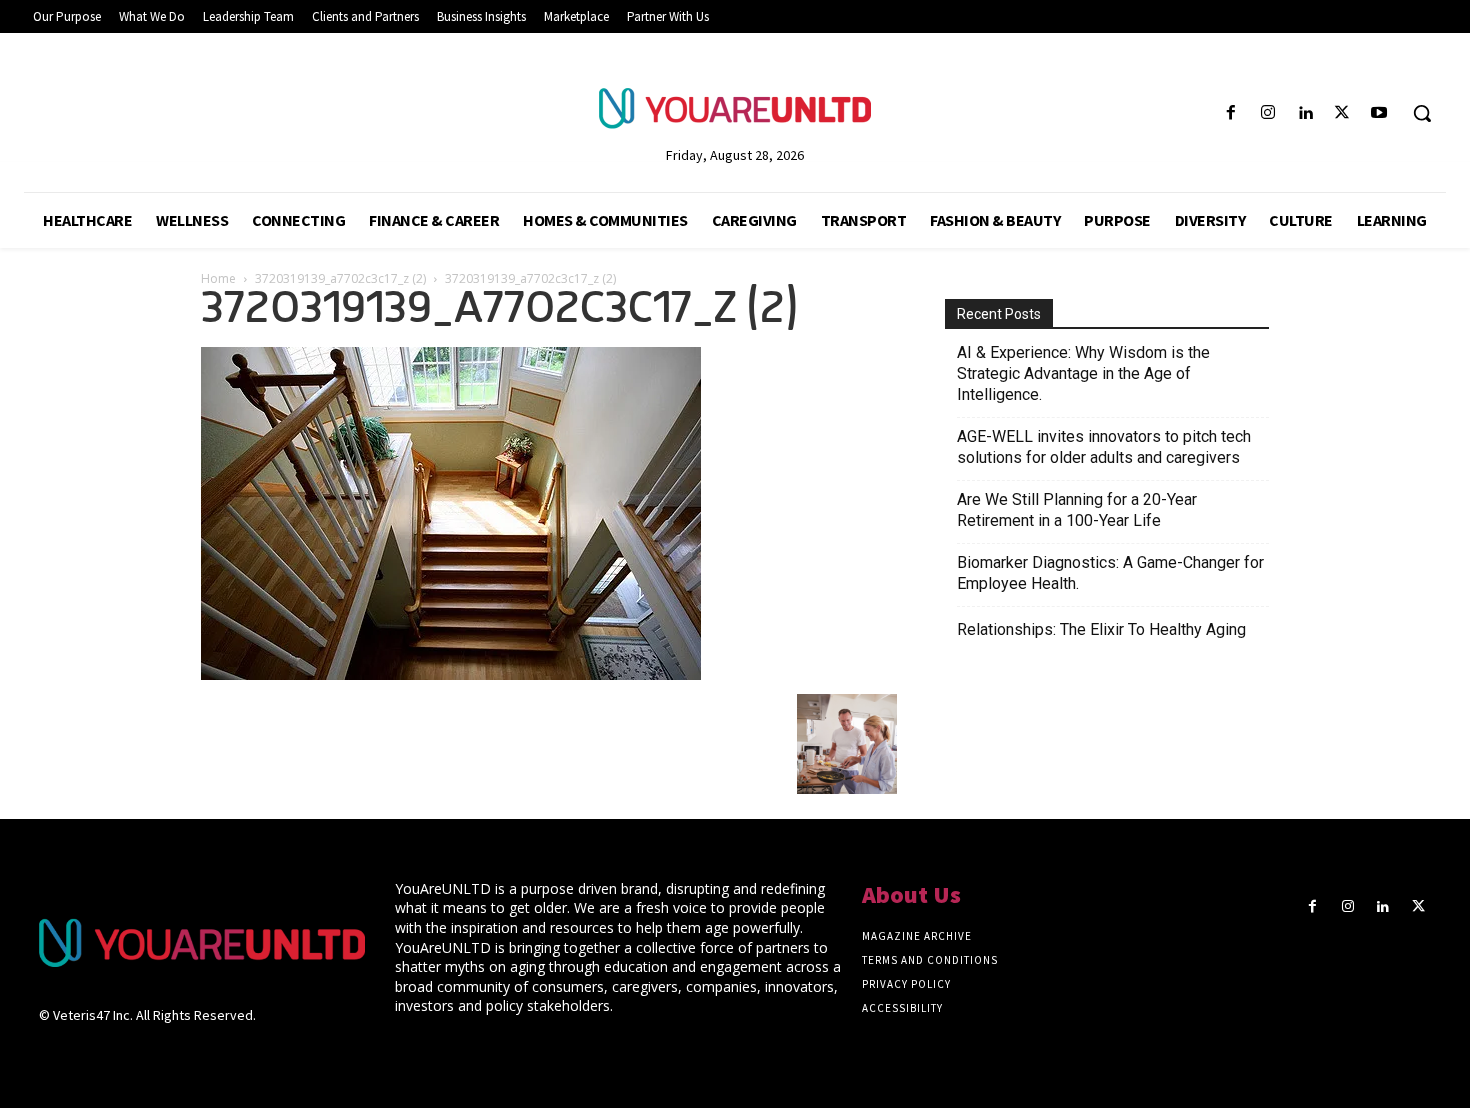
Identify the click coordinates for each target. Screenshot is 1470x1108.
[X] (1342, 113)
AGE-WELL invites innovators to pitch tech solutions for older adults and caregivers (1104, 447)
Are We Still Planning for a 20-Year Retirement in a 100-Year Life (1077, 510)
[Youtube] (1379, 113)
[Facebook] (1230, 113)
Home (218, 278)
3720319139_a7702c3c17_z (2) (340, 278)
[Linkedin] (1304, 113)
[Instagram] (1267, 113)
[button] (1422, 113)
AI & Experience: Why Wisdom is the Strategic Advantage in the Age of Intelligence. (1083, 373)
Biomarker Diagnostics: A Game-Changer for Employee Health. (1110, 573)
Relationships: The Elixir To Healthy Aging (1101, 629)
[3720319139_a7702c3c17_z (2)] (451, 674)
